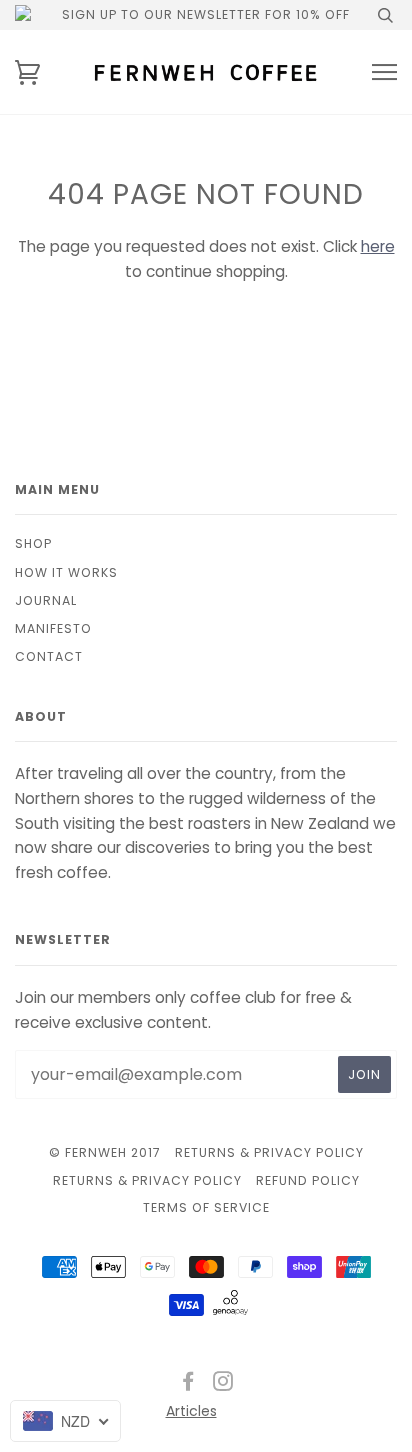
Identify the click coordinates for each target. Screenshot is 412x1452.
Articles (191, 1411)
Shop (33, 543)
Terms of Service (206, 1207)
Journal (46, 600)
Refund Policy (308, 1180)
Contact (49, 656)
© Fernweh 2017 (105, 1152)
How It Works (66, 572)
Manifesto (53, 628)
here (378, 246)
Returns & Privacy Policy (269, 1152)
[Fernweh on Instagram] (223, 1384)
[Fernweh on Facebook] (188, 1384)
